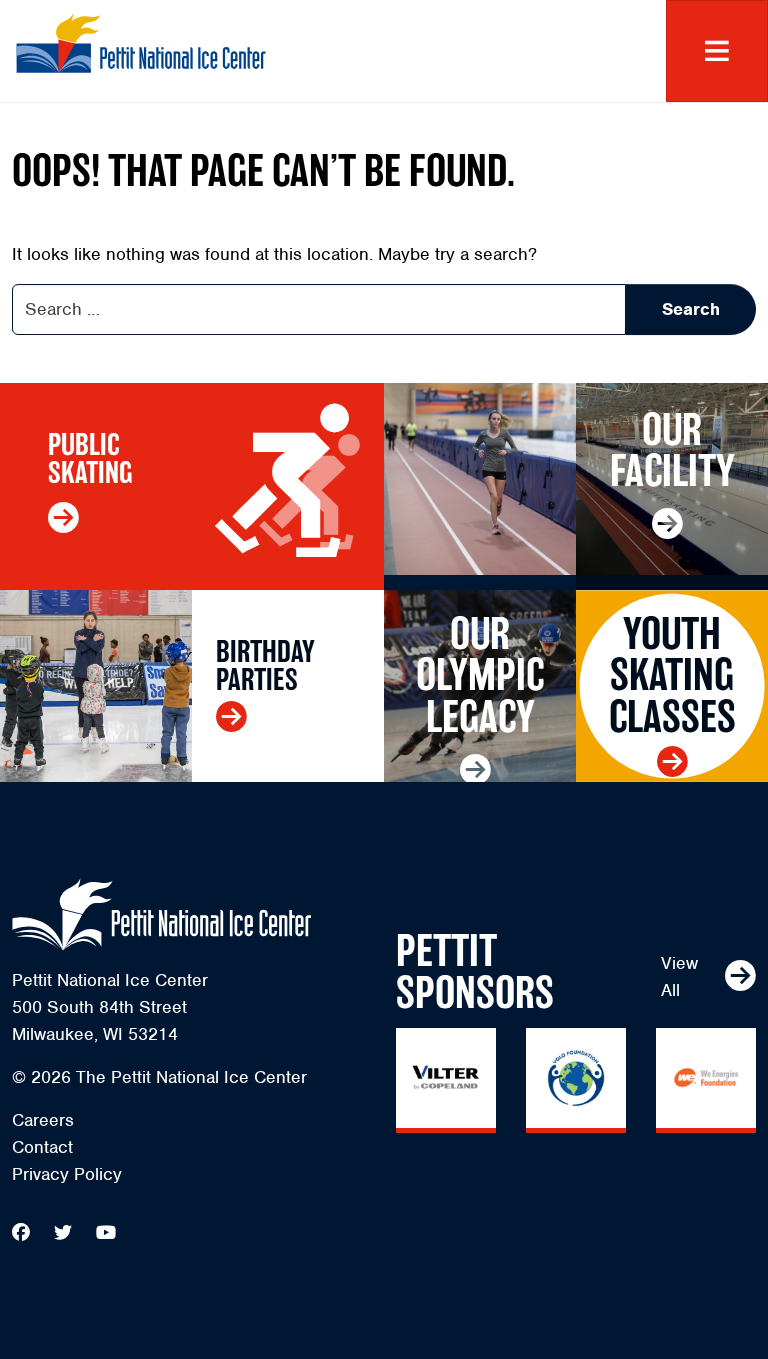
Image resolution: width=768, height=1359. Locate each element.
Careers (43, 1120)
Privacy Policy (67, 1174)
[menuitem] (192, 1120)
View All (679, 976)
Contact (42, 1147)
